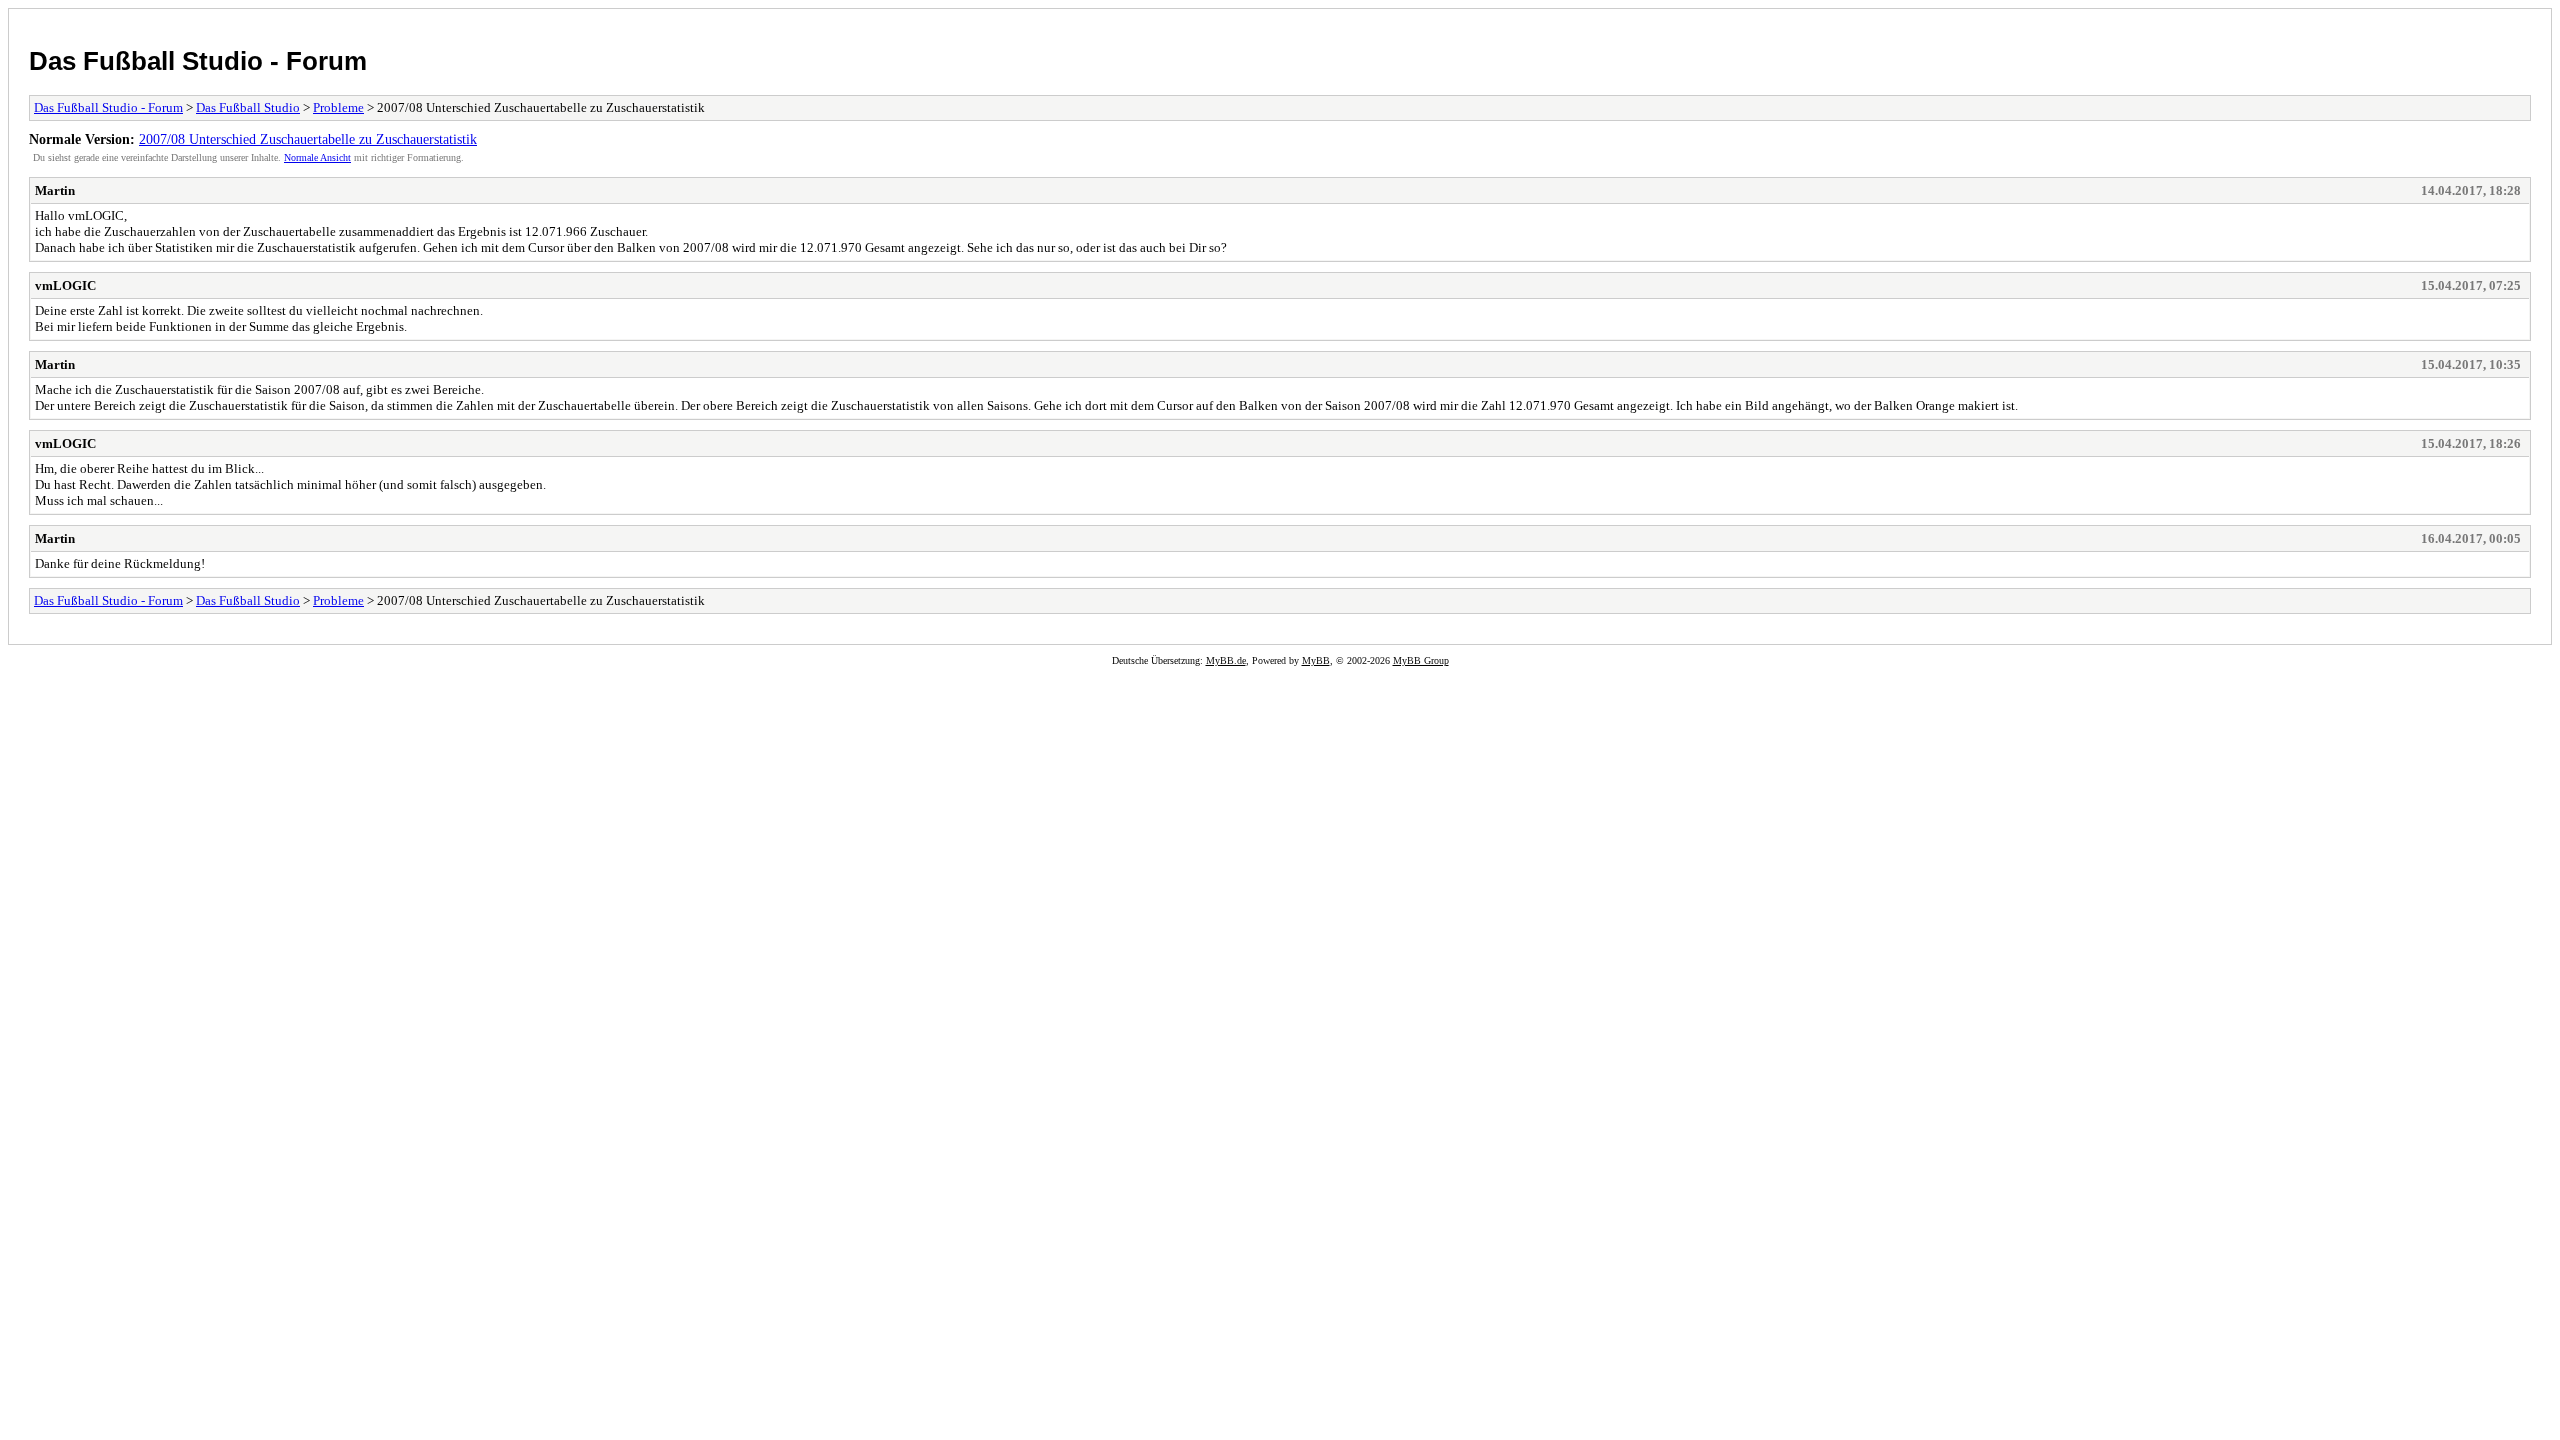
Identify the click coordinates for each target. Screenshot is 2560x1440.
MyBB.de (1226, 660)
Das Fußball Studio (248, 107)
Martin (55, 190)
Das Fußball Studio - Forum (198, 61)
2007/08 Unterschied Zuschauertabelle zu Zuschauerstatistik (308, 139)
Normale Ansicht (317, 157)
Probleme (338, 107)
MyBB (1316, 660)
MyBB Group (1421, 660)
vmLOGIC (65, 285)
